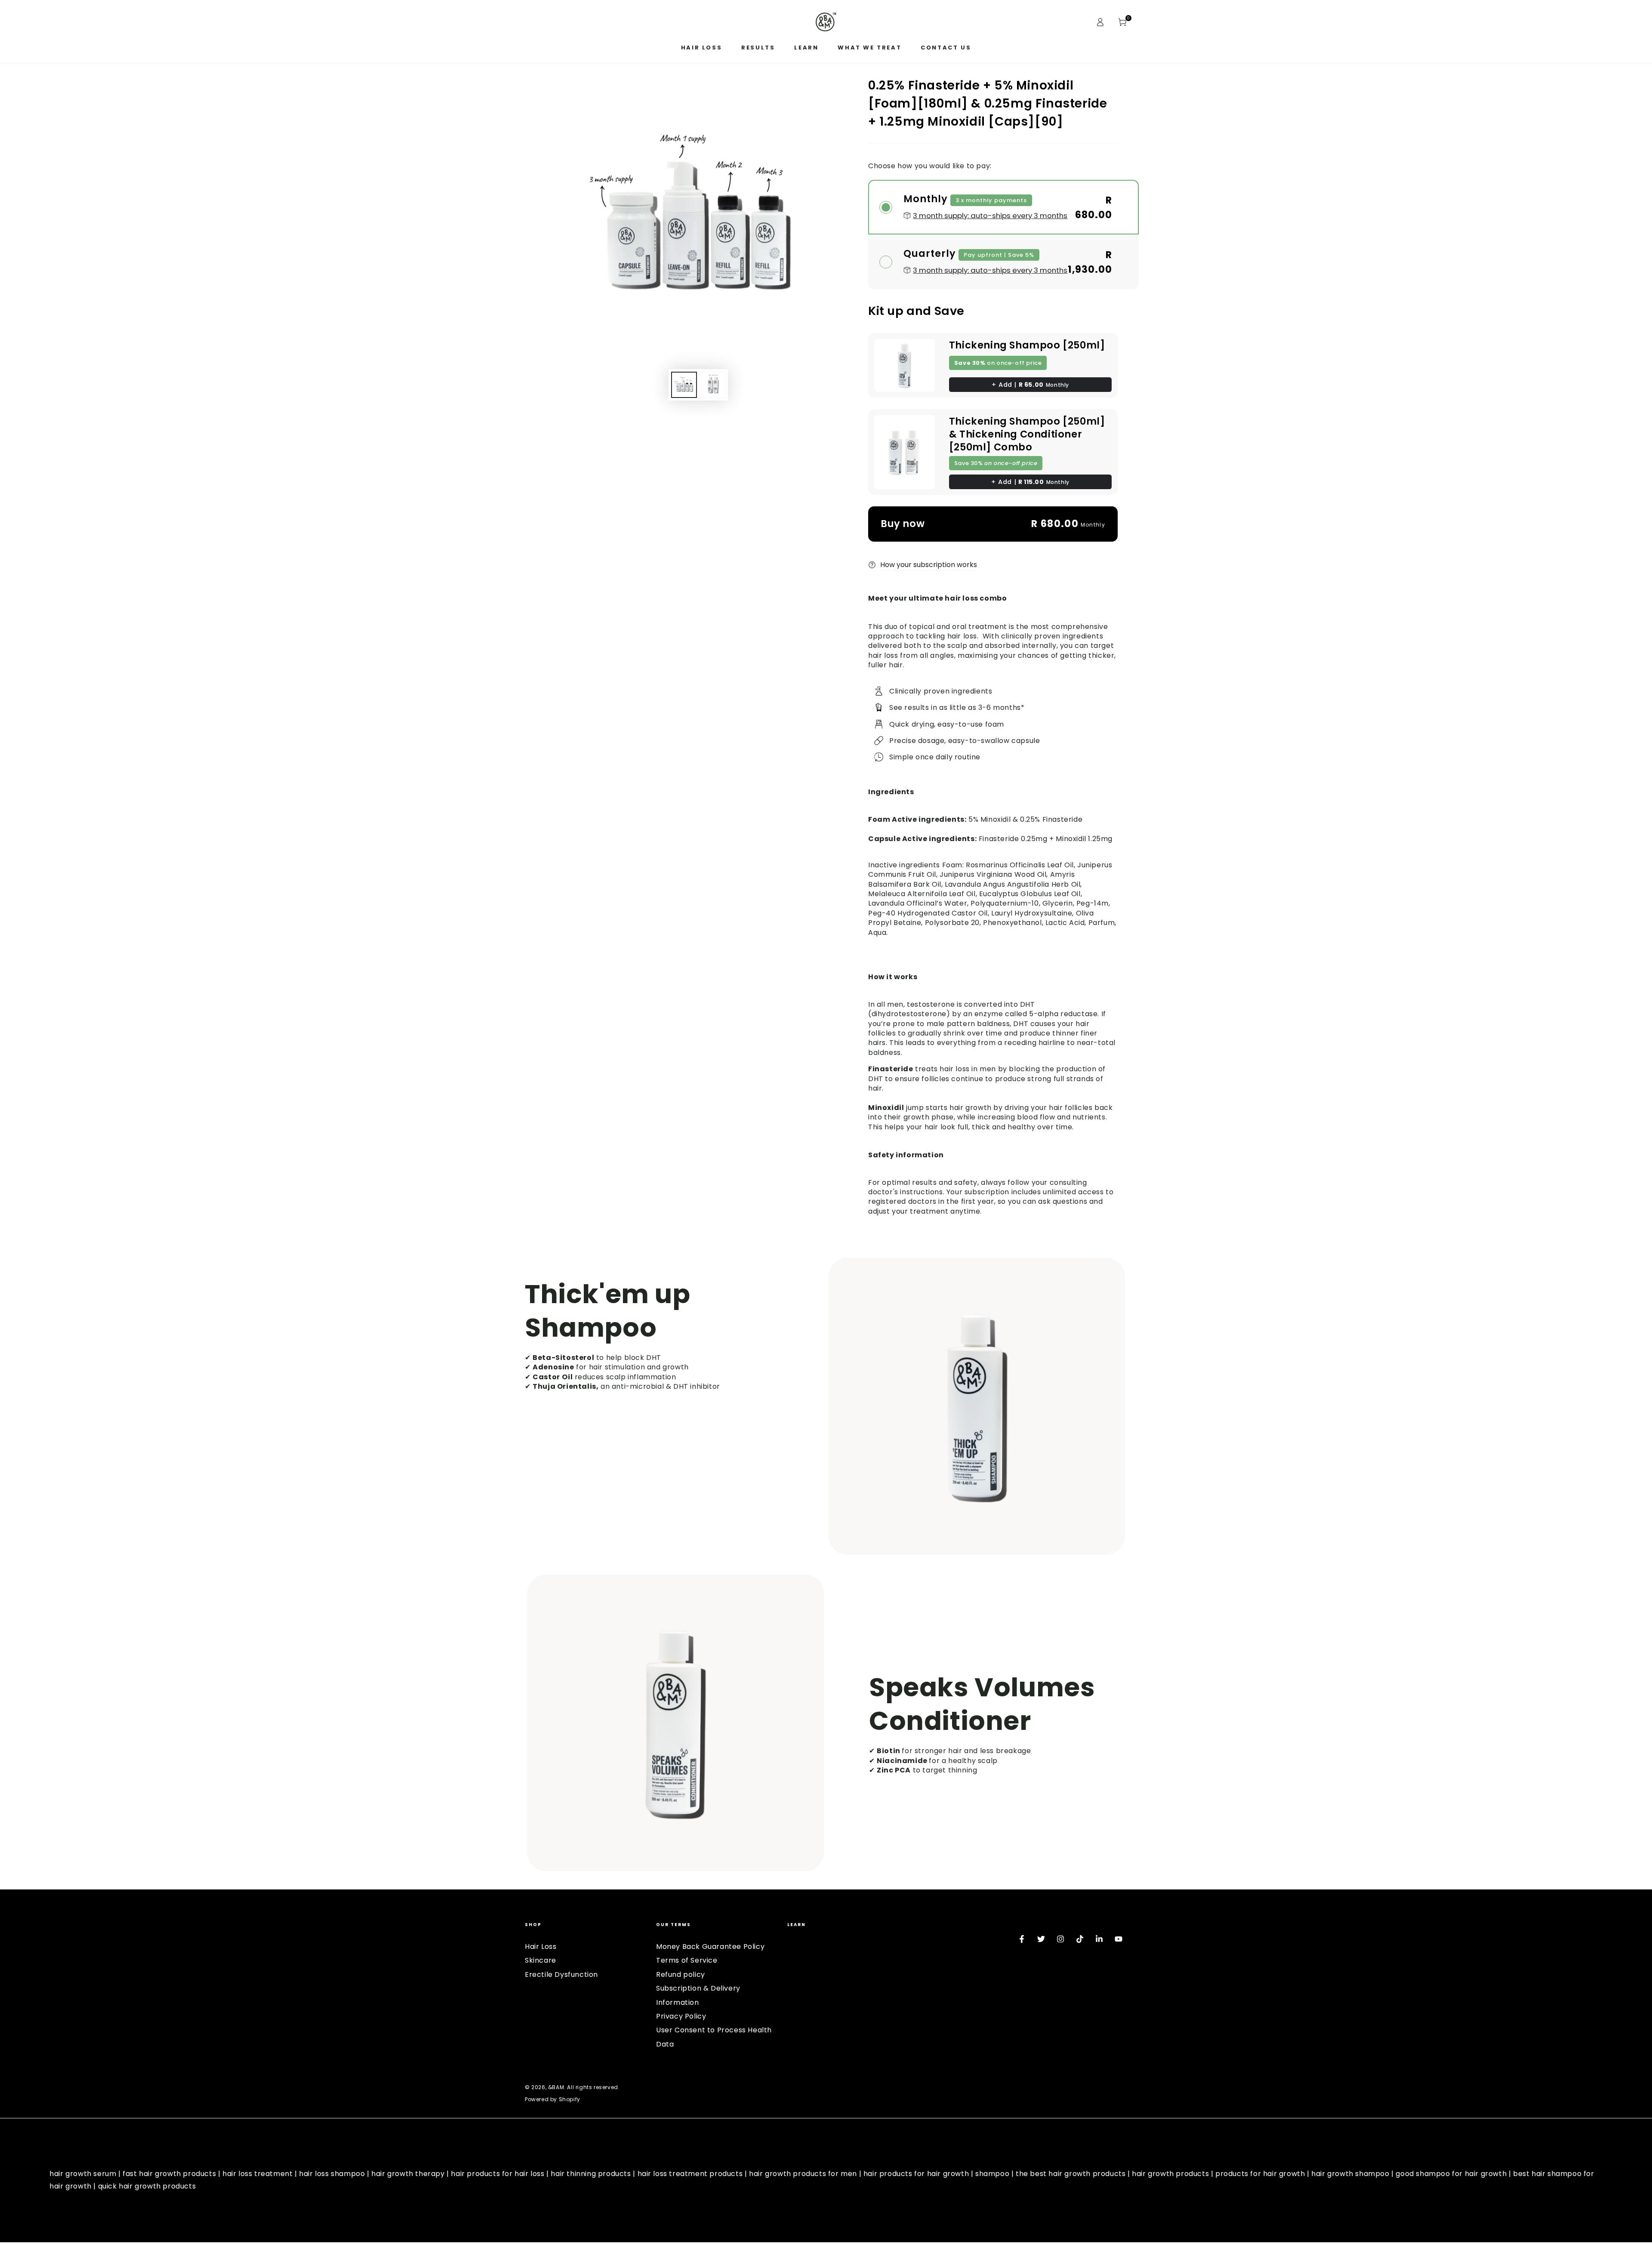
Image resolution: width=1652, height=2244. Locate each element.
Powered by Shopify (553, 2099)
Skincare (541, 1960)
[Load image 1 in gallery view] (684, 385)
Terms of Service (687, 1960)
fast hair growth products (169, 2174)
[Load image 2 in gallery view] (712, 385)
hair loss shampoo (332, 2174)
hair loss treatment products (690, 2174)
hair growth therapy (408, 2174)
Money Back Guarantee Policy (710, 1947)
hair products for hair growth (916, 2174)
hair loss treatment (257, 2174)
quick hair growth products (147, 2186)
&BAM (556, 2087)
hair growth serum (83, 2174)
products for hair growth (1260, 2174)
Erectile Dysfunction (561, 1974)
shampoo (992, 2174)
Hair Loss (541, 1947)
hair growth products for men (803, 2174)
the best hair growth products (1071, 2174)
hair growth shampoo (1350, 2174)
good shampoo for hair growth (1451, 2174)
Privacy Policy (681, 2016)
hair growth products (1170, 2174)
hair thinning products (591, 2174)
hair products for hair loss (498, 2174)
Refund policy (681, 1974)
